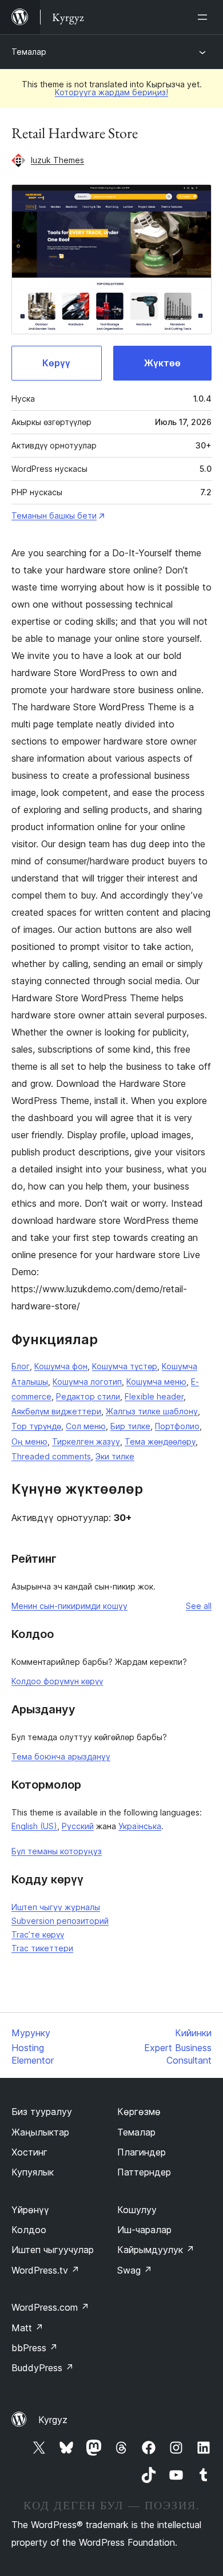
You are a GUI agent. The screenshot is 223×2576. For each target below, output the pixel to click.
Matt (27, 2328)
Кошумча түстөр (125, 1366)
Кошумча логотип (87, 1382)
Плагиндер (142, 2152)
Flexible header (154, 1396)
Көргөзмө (139, 2112)
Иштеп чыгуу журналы (56, 1907)
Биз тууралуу (42, 2112)
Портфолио (177, 1426)
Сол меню (86, 1426)
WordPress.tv (45, 2270)
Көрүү (56, 363)
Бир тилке (130, 1426)
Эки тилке (115, 1456)
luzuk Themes (57, 160)
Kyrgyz (53, 2420)
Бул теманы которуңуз (57, 1851)
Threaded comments (51, 1456)
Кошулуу (137, 2210)
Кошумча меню (156, 1382)
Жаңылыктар (40, 2132)
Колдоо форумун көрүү (57, 1681)
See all (199, 1606)
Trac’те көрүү (38, 1934)
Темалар (29, 52)
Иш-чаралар (144, 2230)
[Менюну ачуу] (205, 17)
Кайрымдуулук (156, 2250)
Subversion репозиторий (60, 1921)
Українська (140, 1826)
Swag (135, 2270)
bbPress (35, 2348)
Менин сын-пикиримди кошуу (69, 1606)
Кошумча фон (61, 1366)
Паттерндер (144, 2172)
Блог (21, 1366)
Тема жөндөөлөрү (160, 1441)
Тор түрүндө (36, 1426)
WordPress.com (50, 2307)
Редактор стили (88, 1396)
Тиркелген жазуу (86, 1441)
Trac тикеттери (42, 1948)
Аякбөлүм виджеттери (56, 1411)
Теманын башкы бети (54, 515)
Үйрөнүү (30, 2210)
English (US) (34, 1826)
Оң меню (29, 1441)
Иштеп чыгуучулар (53, 2250)
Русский (78, 1826)
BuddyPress (43, 2368)
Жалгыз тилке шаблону (152, 1411)
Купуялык (33, 2172)
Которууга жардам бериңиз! (111, 92)
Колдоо (29, 2230)
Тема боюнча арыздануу (61, 1756)
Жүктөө (162, 363)
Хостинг (29, 2152)
